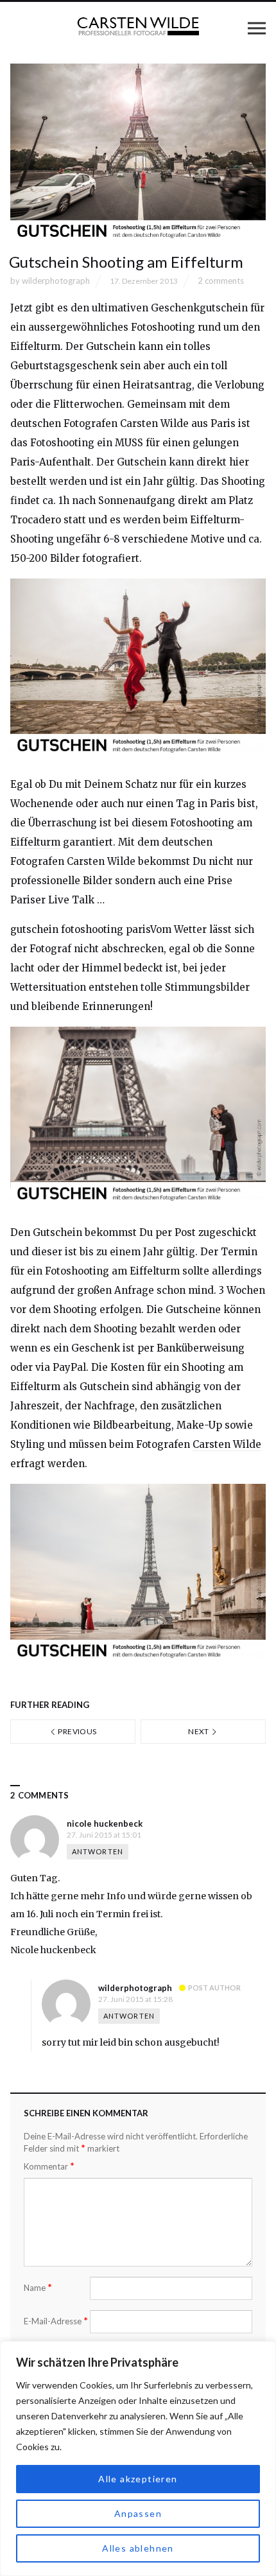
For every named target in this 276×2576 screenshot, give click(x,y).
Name (38, 2287)
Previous (76, 1731)
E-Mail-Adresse (56, 2321)
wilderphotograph (56, 281)
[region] (138, 2459)
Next (199, 1731)
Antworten (98, 1851)
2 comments (221, 281)
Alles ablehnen (138, 2548)
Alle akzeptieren (138, 2479)
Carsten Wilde (227, 1444)
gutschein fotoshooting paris (80, 929)
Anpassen (138, 2513)
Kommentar (49, 2166)
